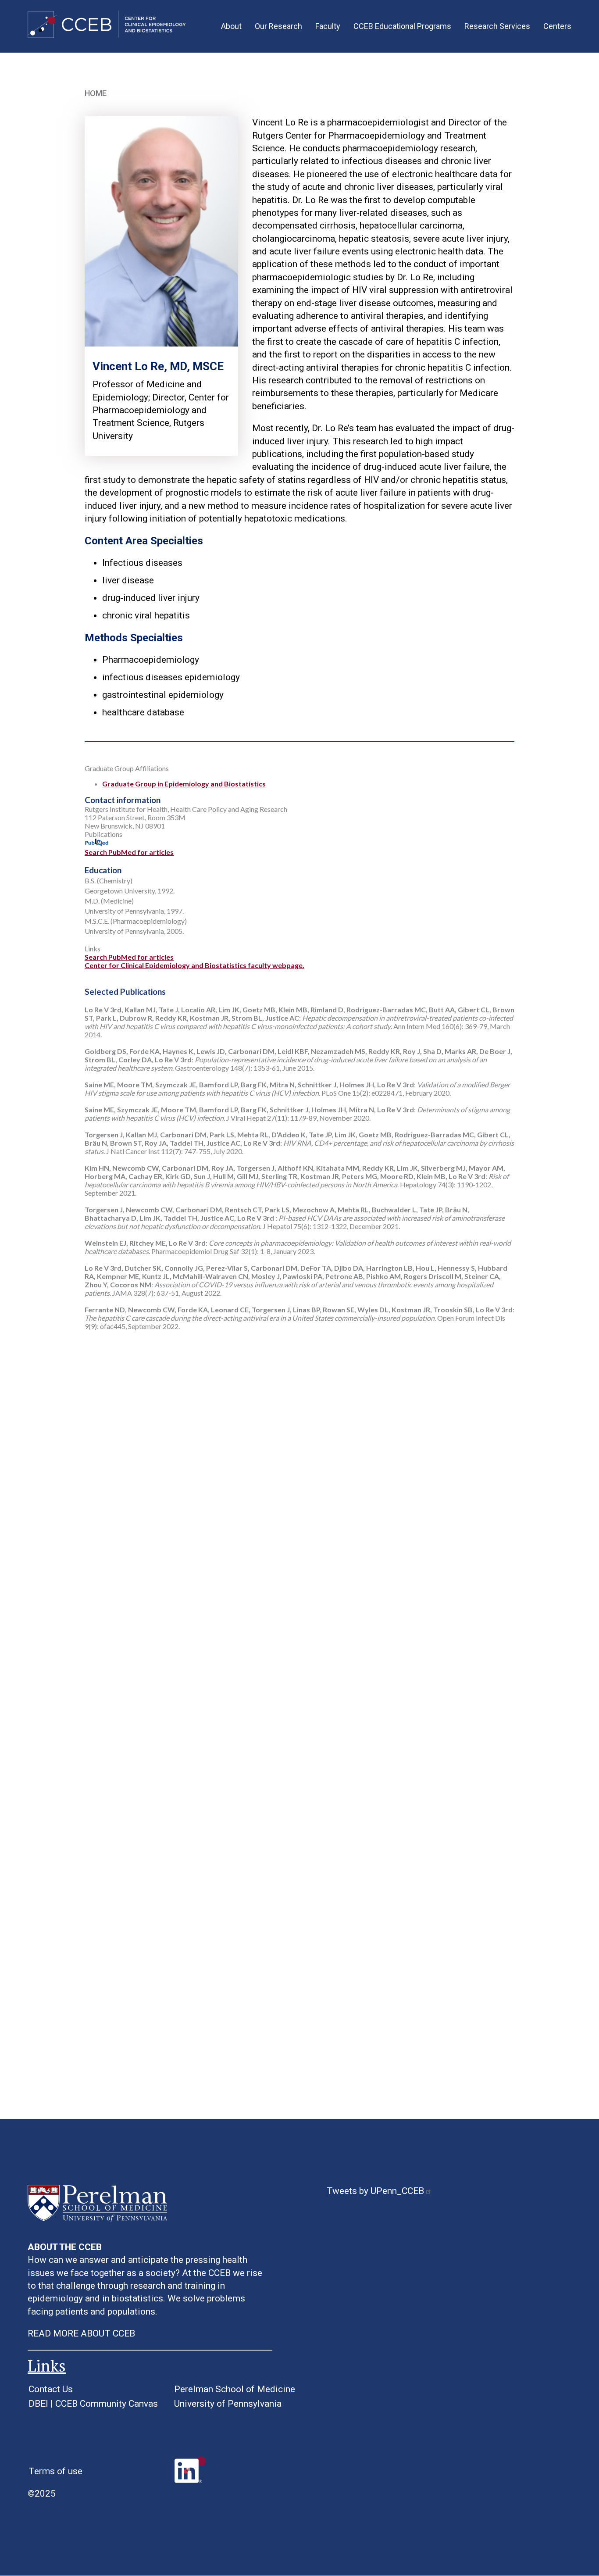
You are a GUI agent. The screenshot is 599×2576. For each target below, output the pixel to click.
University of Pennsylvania (228, 2404)
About (231, 26)
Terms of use (55, 2471)
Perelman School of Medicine (235, 2389)
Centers (557, 26)
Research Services (497, 26)
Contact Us (51, 2389)
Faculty (328, 26)
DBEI (38, 2404)
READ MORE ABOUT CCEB (81, 2333)
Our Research (278, 26)
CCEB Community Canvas (107, 2404)
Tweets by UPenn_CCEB (375, 2191)
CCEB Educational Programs (402, 26)
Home (96, 93)
